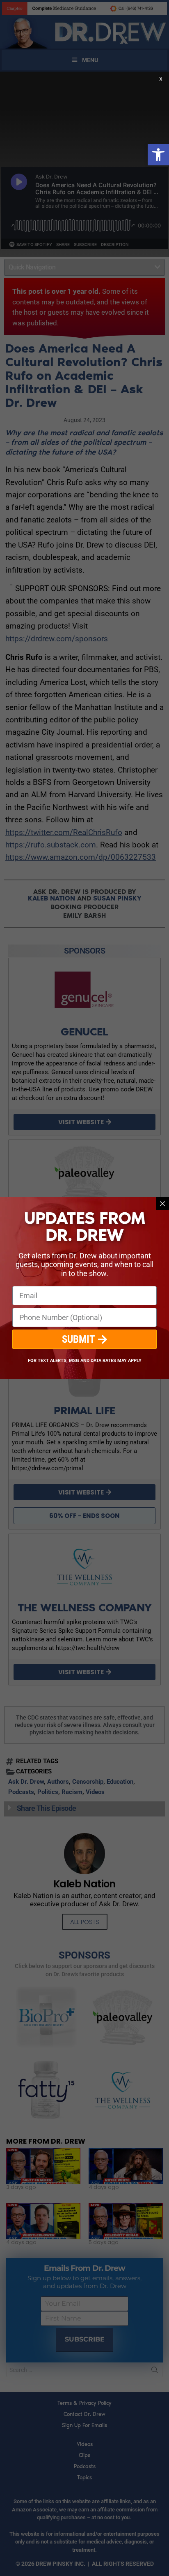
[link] (158, 155)
